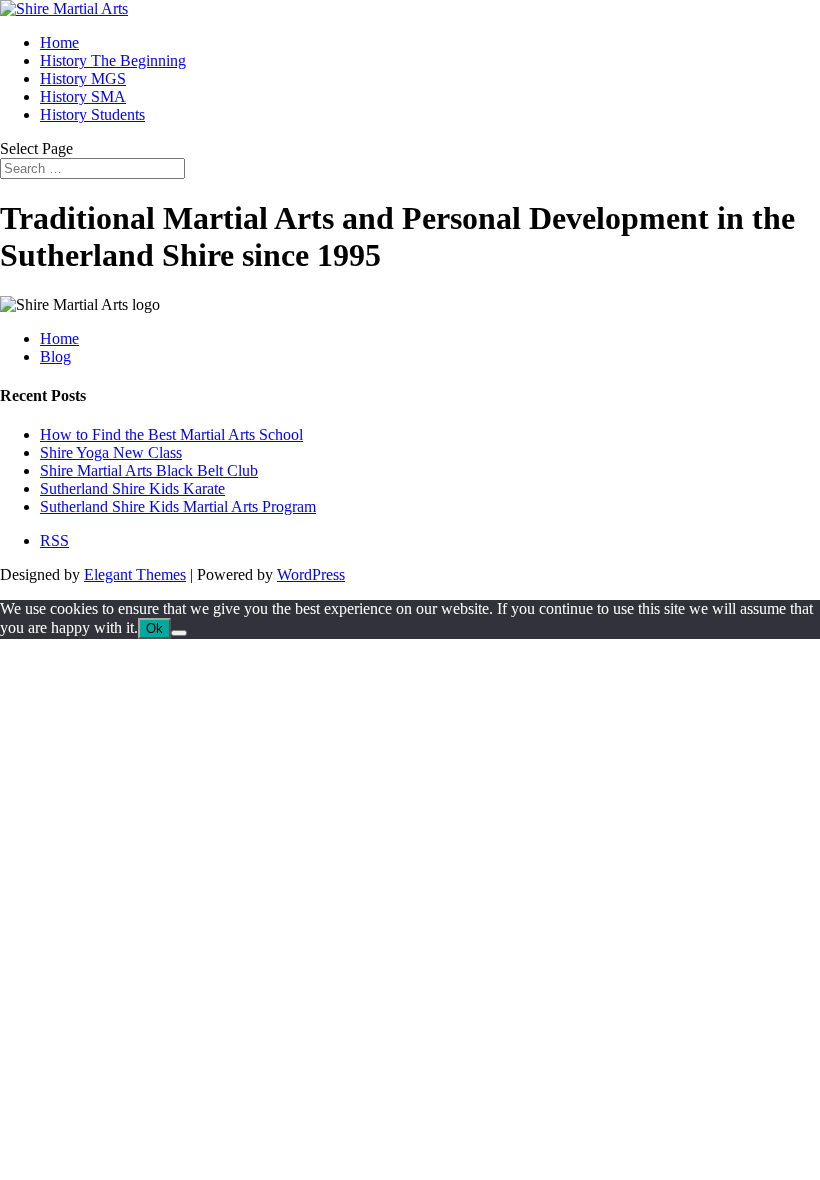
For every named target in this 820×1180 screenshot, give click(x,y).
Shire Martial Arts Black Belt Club (149, 470)
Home (59, 42)
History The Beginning (113, 60)
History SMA (83, 96)
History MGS (83, 78)
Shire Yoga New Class (111, 452)
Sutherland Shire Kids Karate (132, 488)
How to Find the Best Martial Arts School (171, 434)
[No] (179, 633)
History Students (92, 114)
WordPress (311, 574)
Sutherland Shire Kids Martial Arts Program (178, 506)
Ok (154, 628)
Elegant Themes (135, 574)
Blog (55, 356)
